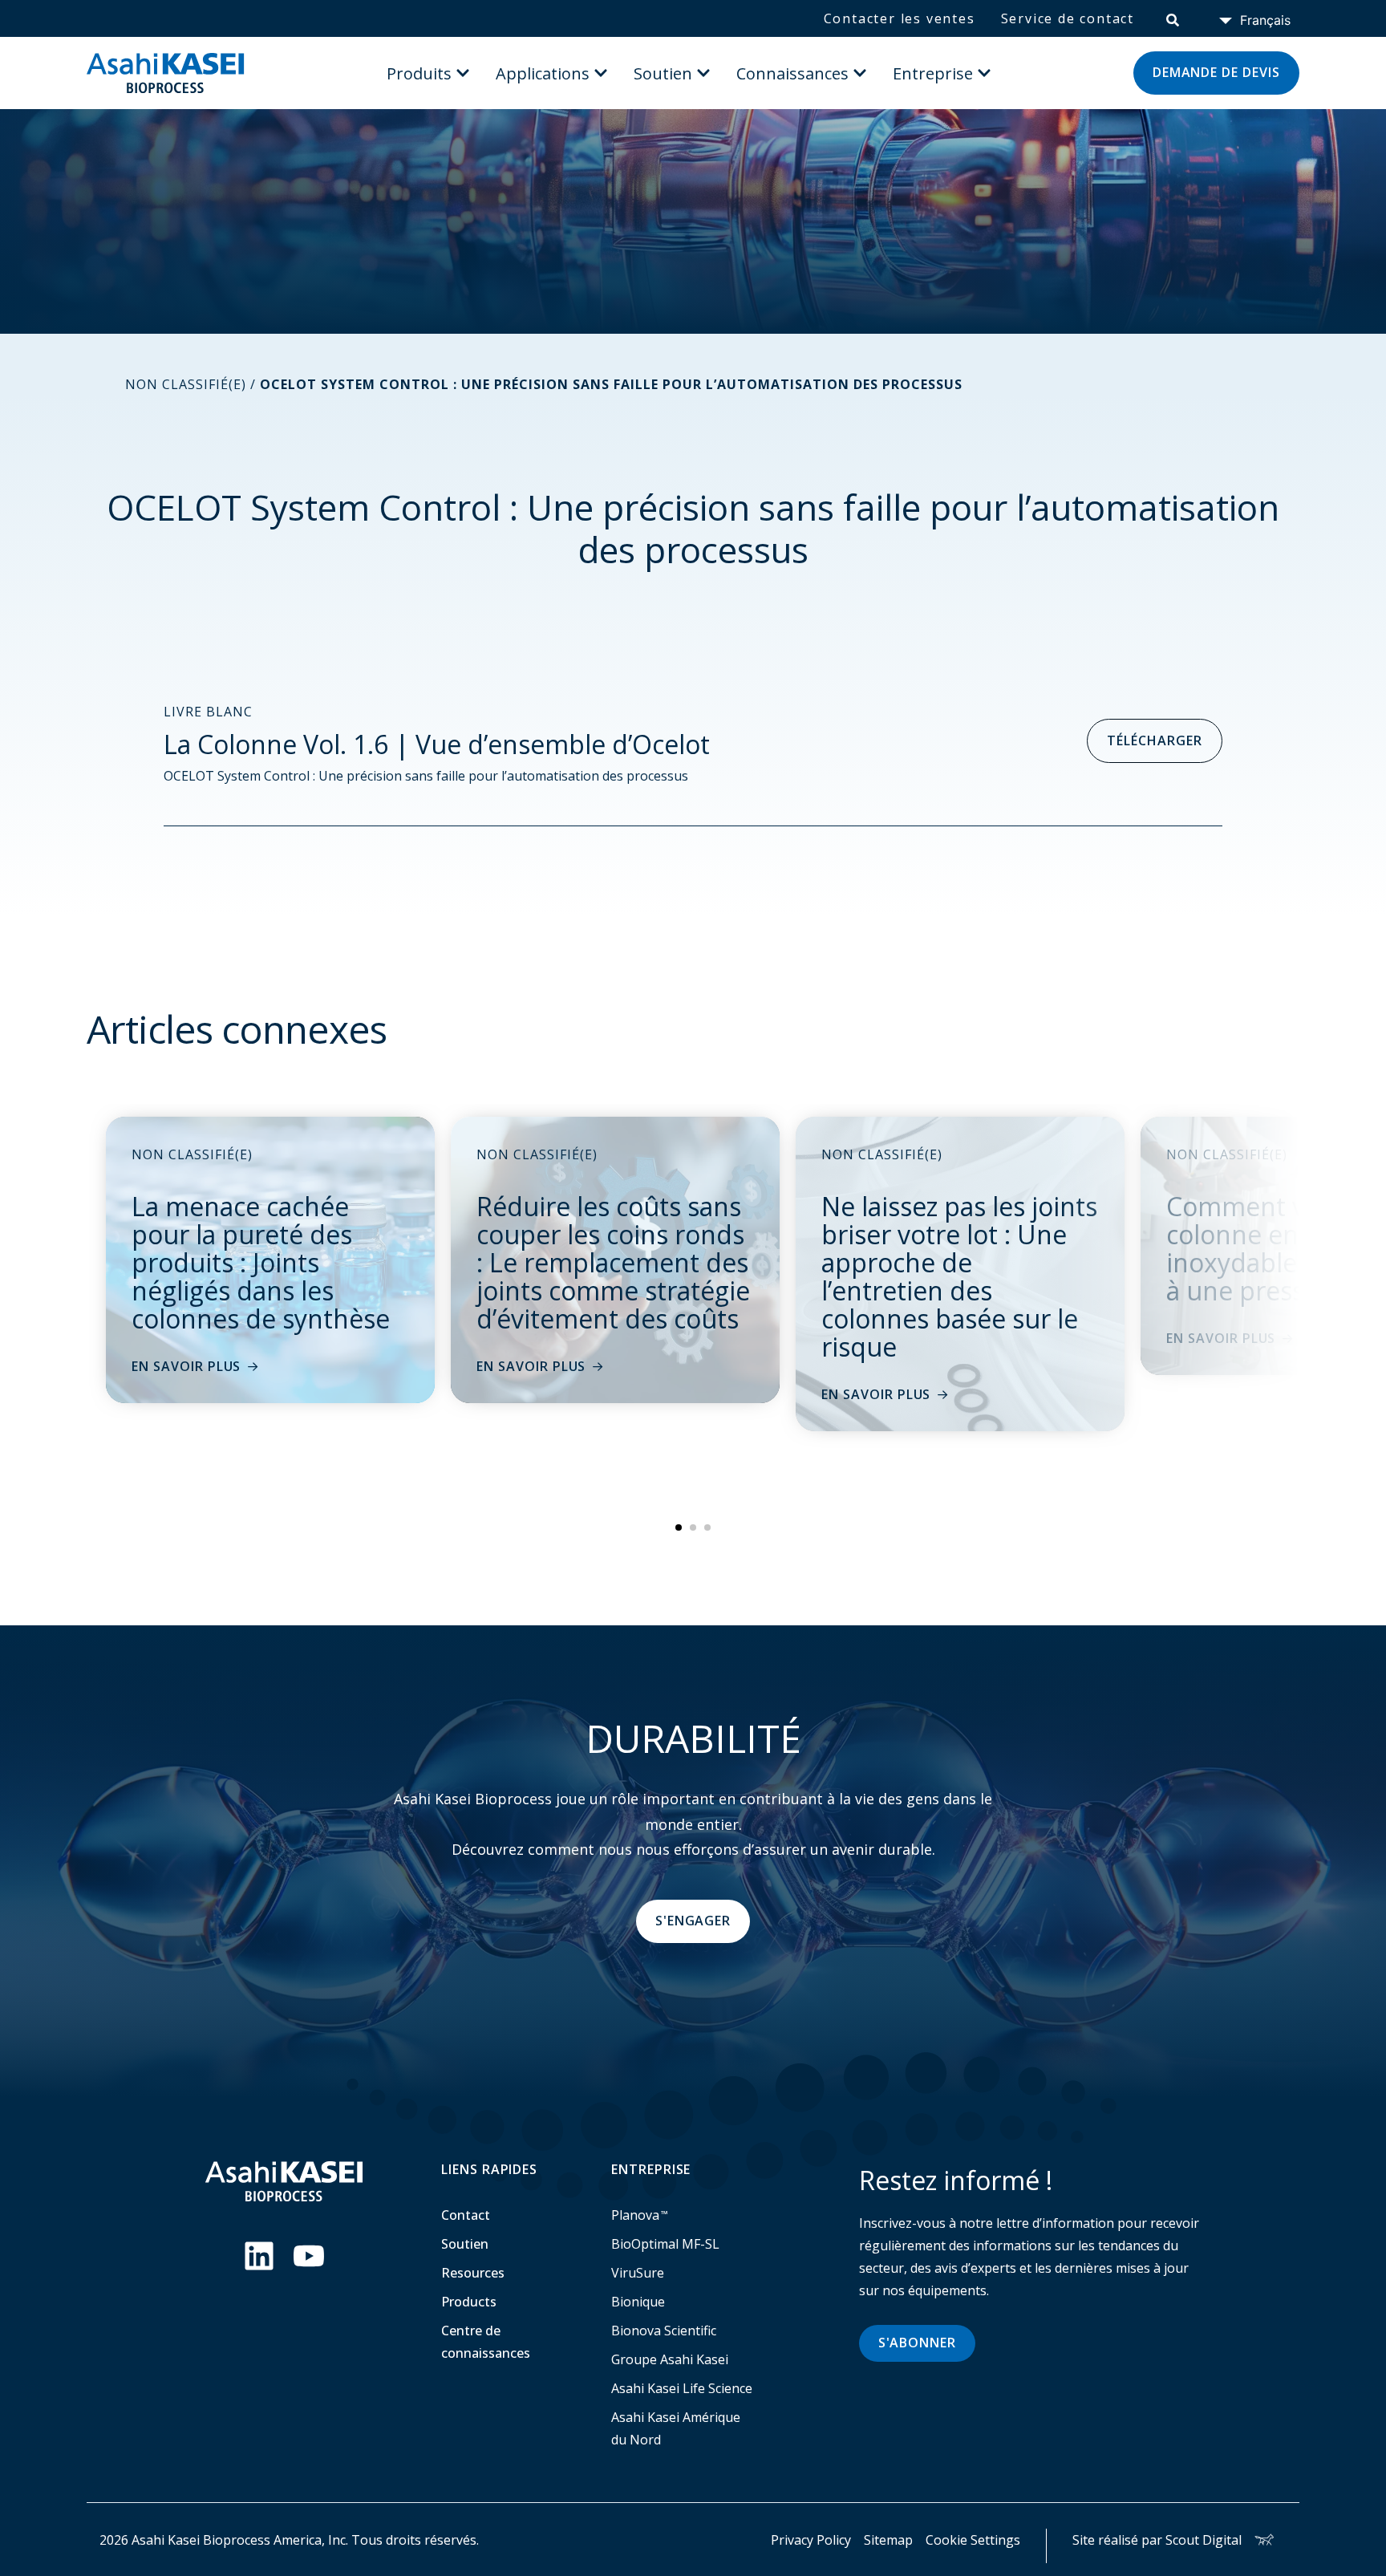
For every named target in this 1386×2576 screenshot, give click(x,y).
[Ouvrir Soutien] (703, 73)
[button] (679, 1527)
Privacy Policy (811, 2540)
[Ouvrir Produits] (463, 73)
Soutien (465, 2244)
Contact (466, 2215)
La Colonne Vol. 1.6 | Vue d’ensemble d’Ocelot (437, 744)
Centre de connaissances (486, 2342)
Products (469, 2302)
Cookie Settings (973, 2540)
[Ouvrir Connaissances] (860, 73)
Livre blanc (208, 712)
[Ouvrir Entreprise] (984, 73)
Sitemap (888, 2540)
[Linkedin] (259, 2256)
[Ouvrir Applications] (601, 73)
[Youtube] (309, 2256)
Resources (473, 2273)
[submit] (1173, 18)
